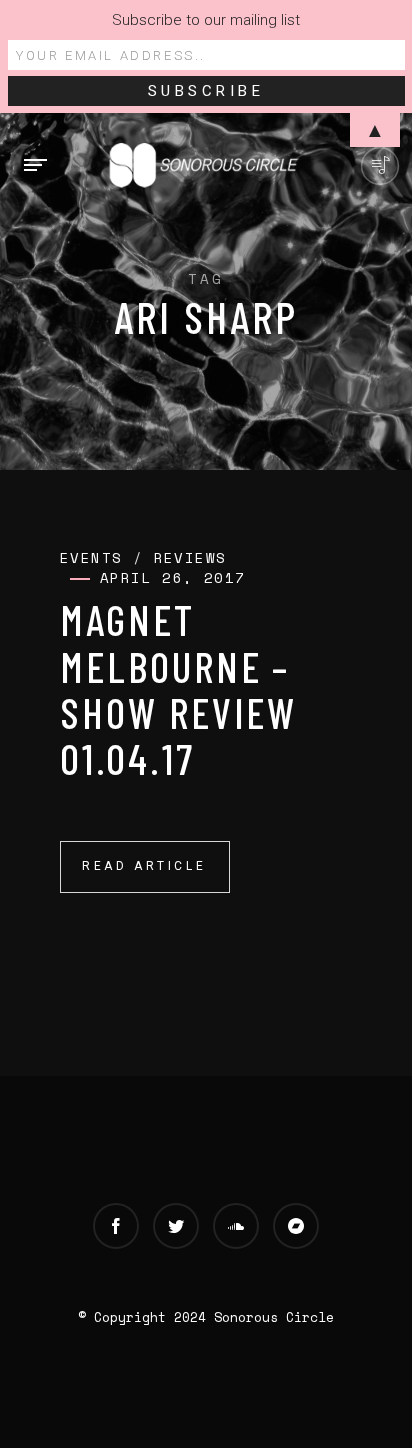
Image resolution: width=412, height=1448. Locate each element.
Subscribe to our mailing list (206, 20)
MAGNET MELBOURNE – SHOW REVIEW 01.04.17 (178, 688)
